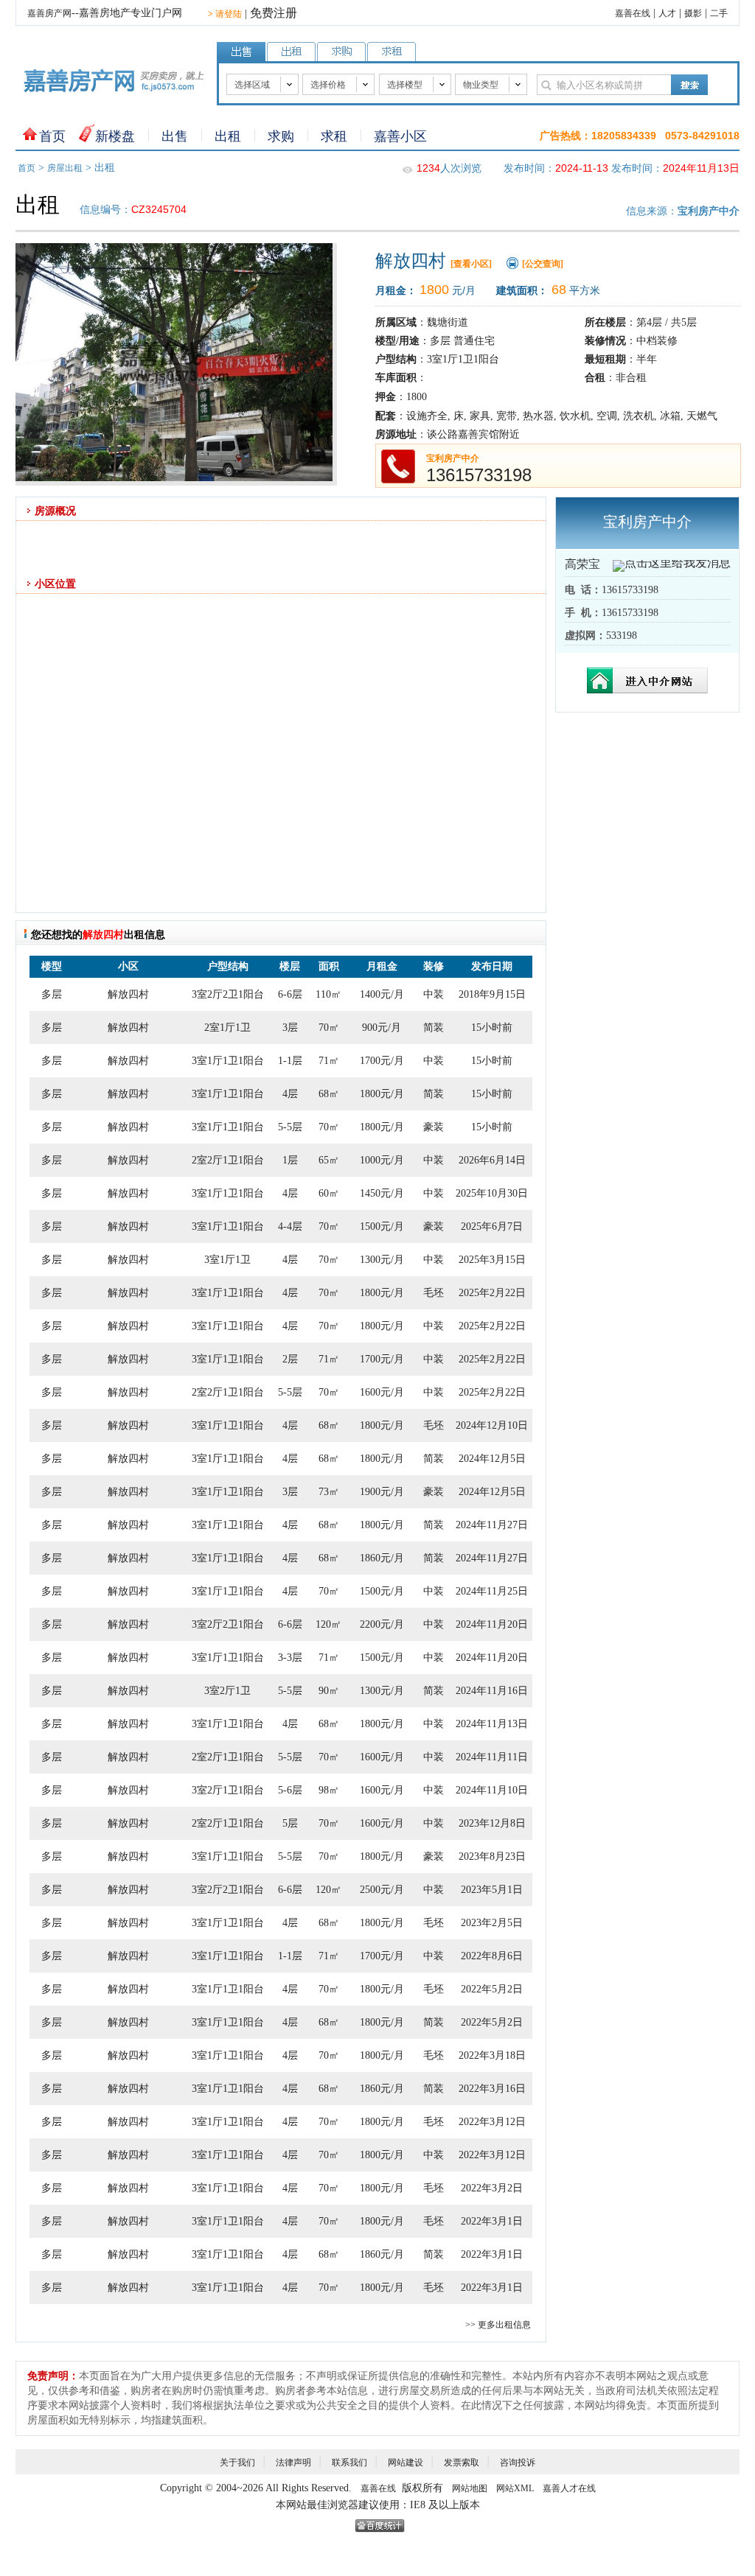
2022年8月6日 (492, 1956)
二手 (719, 13)
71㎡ (329, 1061)
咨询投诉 (518, 2463)
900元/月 (382, 1028)
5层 (290, 1823)
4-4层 (290, 1226)
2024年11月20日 (492, 1624)
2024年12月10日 (492, 1425)
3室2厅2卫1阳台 (228, 994)
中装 (434, 994)
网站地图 (470, 2488)
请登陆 (225, 14)
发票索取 (462, 2463)
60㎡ (329, 1193)
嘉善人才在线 (569, 2488)
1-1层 (290, 1061)
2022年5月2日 (492, 1989)
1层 (290, 1160)
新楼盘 (115, 136)
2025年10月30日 (492, 1193)
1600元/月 (382, 1392)
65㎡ (329, 1160)
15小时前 (492, 1028)
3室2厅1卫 (227, 1691)
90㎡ (329, 1691)
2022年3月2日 (492, 2188)
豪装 (434, 1127)
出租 (228, 136)
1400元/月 (382, 994)
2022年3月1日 (492, 2221)
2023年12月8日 (492, 1823)
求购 (281, 136)
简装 (434, 1028)
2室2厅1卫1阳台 (228, 1160)
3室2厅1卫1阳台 (228, 1790)
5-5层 (290, 1127)
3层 (290, 1028)
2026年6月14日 (492, 1160)
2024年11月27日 (492, 1525)
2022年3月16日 (492, 2089)
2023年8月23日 (492, 1856)
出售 (175, 136)
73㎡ (329, 1492)
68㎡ (329, 1094)
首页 (52, 136)
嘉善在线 (633, 13)
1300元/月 (382, 1260)
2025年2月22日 (492, 1293)
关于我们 (237, 2463)
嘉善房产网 (49, 13)
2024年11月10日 (492, 1790)
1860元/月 (382, 1558)
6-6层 (290, 994)
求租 (334, 136)
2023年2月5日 (492, 1923)
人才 (667, 13)
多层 (52, 994)
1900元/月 (382, 1492)
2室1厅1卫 (227, 1028)
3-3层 (290, 1658)
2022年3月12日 (492, 2122)
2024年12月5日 (492, 1459)
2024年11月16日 (492, 1691)
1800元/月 (382, 1094)
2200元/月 (382, 1624)
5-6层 (290, 1790)
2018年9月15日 (492, 994)
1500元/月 (382, 1226)
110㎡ (328, 994)
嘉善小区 (400, 136)
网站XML (515, 2488)
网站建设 (406, 2463)
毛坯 (434, 1293)
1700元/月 (382, 1061)
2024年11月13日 (492, 1724)
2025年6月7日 (492, 1226)
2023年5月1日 (492, 1890)
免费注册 (274, 13)
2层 (290, 1359)
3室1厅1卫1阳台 (228, 1061)
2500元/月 (382, 1890)
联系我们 (349, 2463)
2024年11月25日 (492, 1591)
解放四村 (128, 994)
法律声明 (293, 2463)
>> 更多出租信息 (498, 2325)
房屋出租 (65, 168)
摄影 (693, 13)
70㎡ (329, 1028)
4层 (290, 1094)
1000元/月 (382, 1160)
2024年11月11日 (492, 1757)
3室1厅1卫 (227, 1260)
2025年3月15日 (492, 1260)
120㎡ (328, 1624)
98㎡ (329, 1790)
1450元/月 (382, 1193)
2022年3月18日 (492, 2055)
